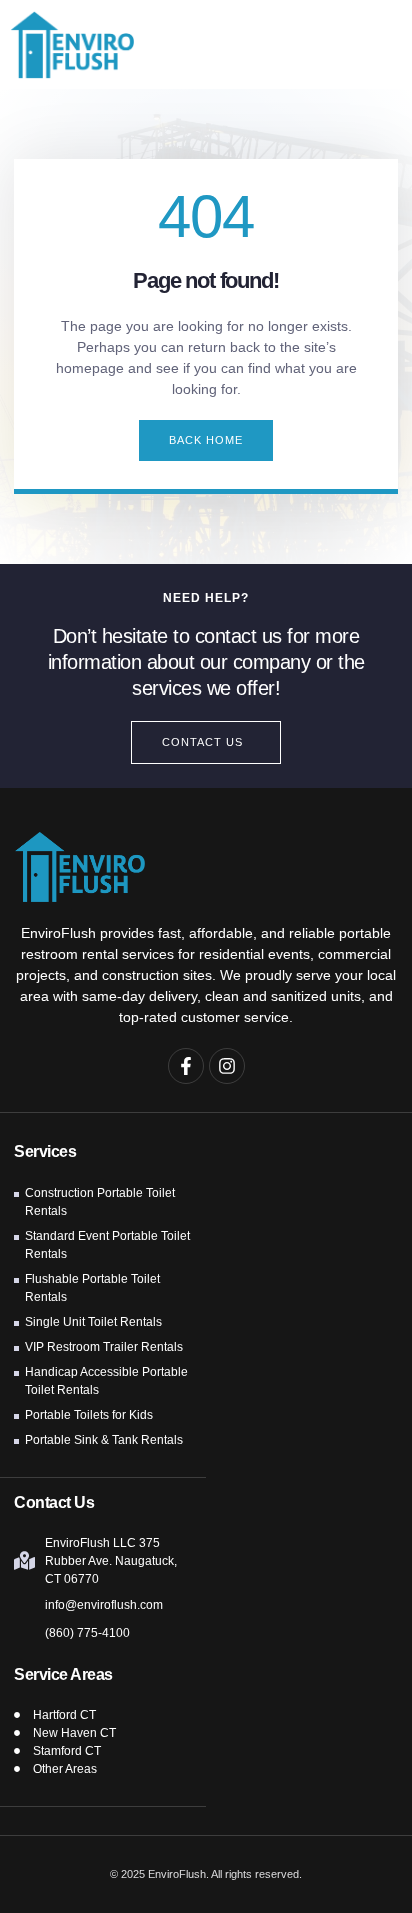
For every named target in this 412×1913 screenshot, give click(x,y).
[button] (371, 45)
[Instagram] (227, 1066)
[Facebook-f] (186, 1066)
